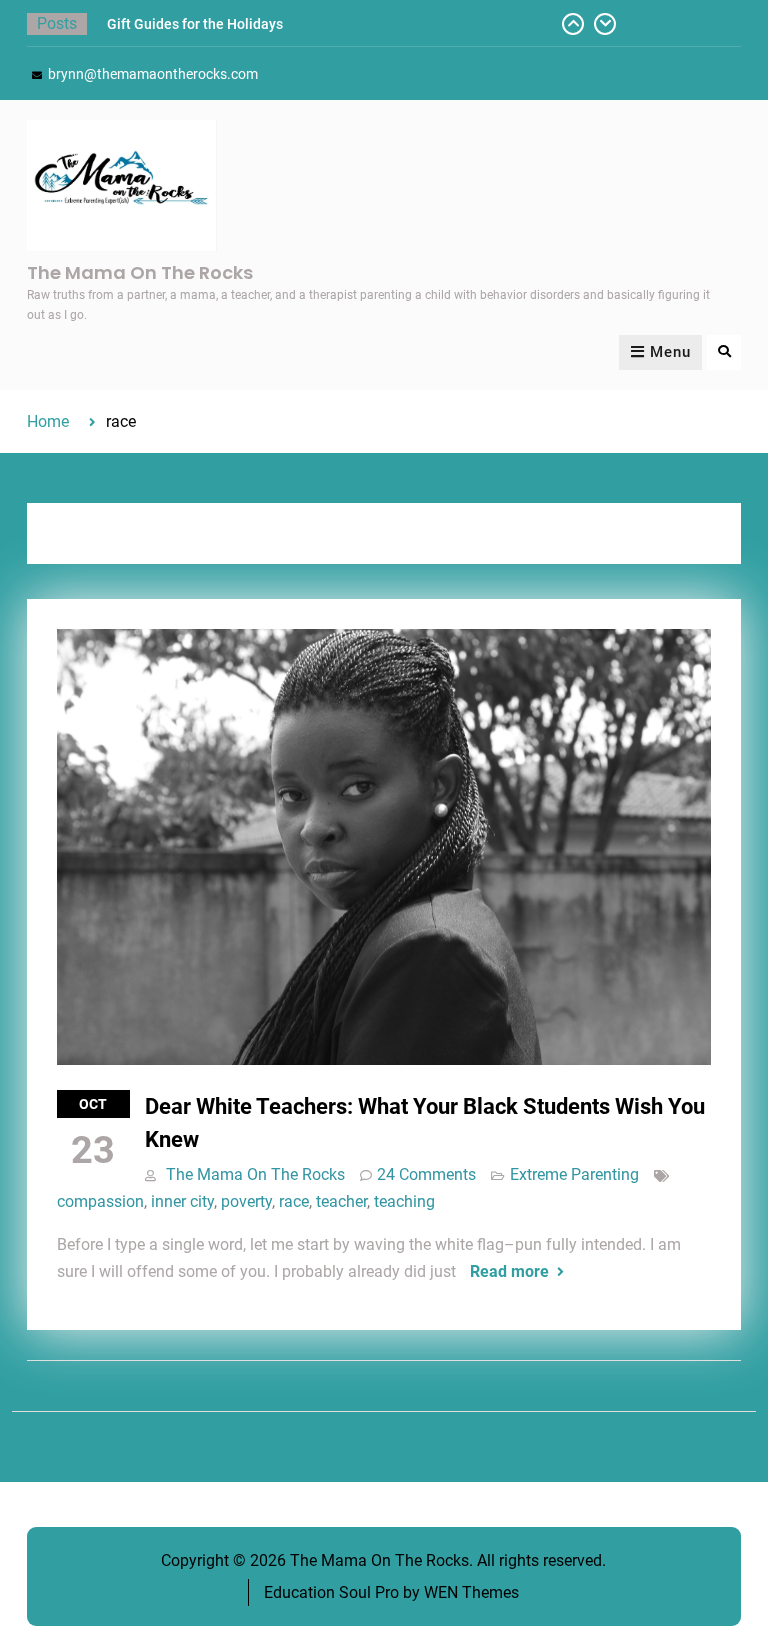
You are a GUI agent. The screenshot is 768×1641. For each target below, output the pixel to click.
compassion (100, 1201)
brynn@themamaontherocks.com (153, 74)
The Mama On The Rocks (140, 272)
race (294, 1201)
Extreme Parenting (574, 1174)
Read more (509, 1271)
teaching (404, 1201)
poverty (246, 1201)
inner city (182, 1201)
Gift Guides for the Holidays (195, 24)
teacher (341, 1201)
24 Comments (426, 1174)
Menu (670, 352)
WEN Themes (471, 1592)
